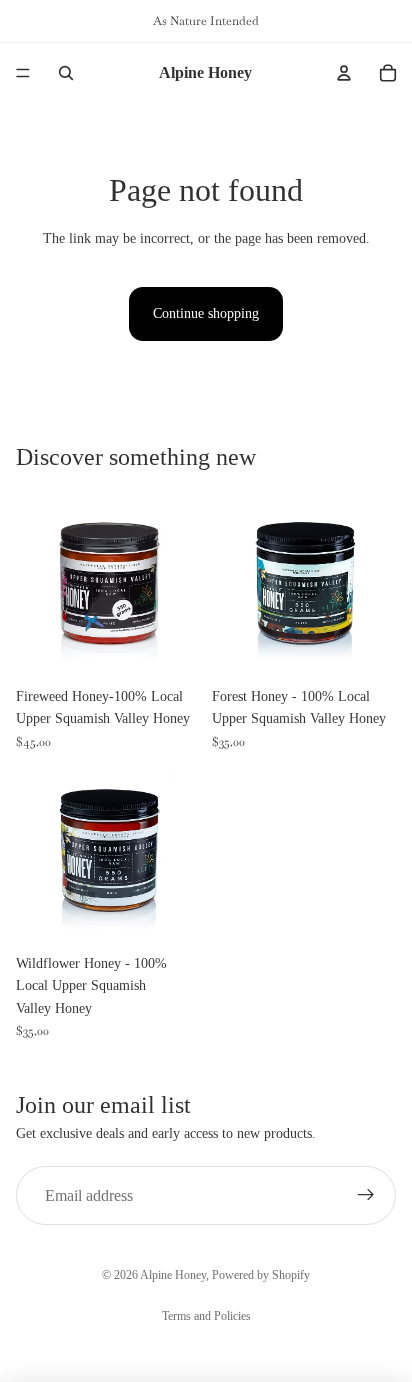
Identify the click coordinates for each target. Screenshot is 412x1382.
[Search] (66, 73)
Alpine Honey (173, 1275)
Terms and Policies (206, 1316)
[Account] (344, 73)
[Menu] (23, 73)
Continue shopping (206, 313)
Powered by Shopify (261, 1275)
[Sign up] (366, 1196)
